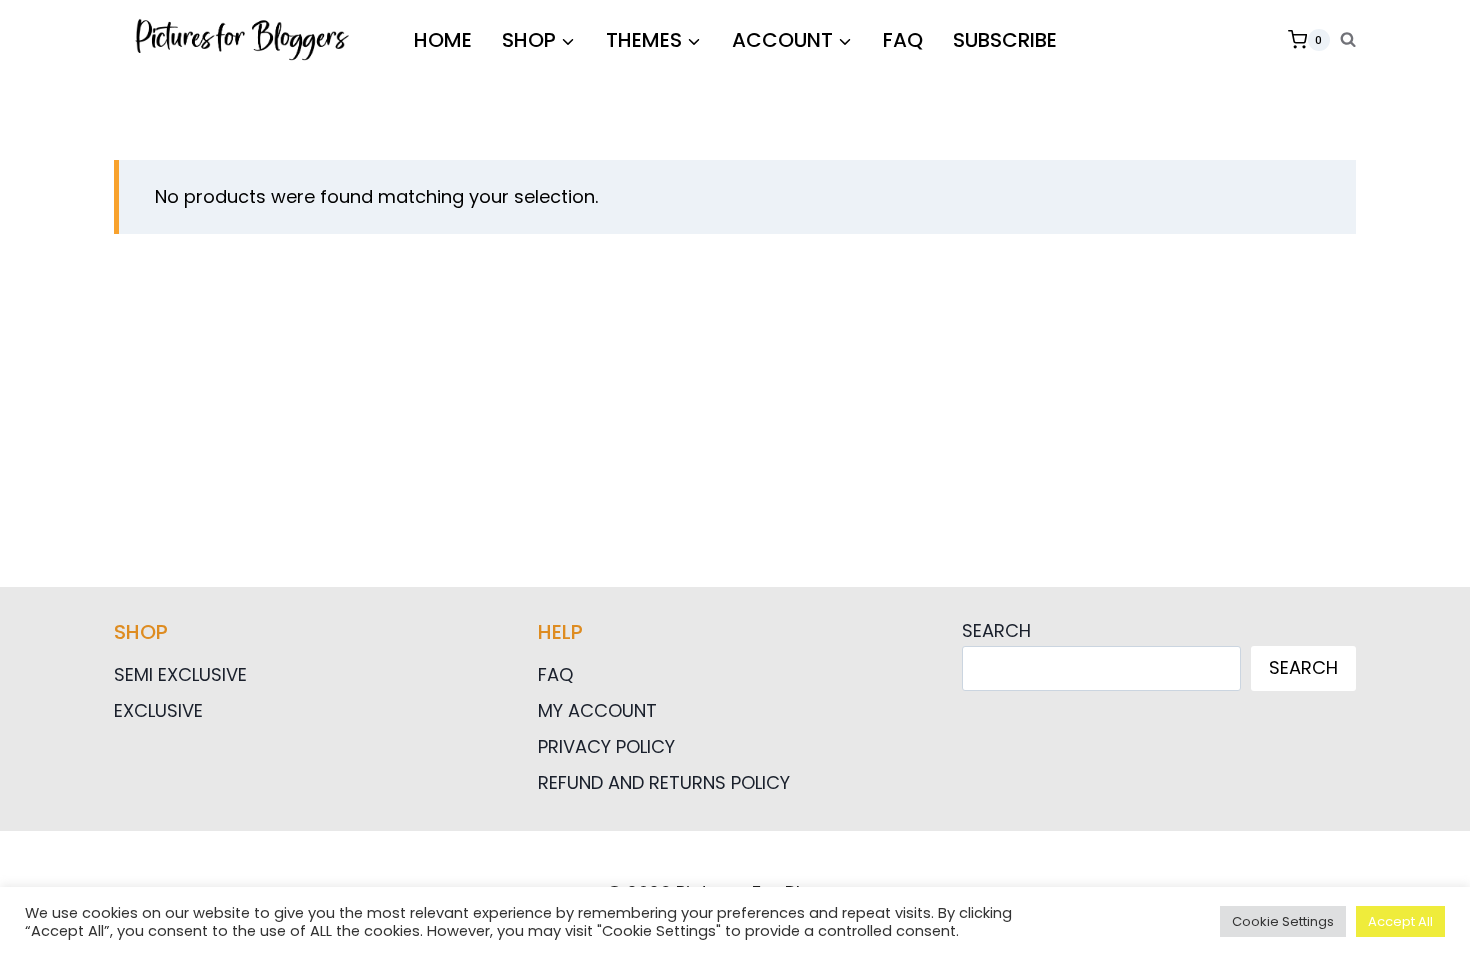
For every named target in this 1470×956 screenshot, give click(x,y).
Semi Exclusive (180, 674)
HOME (443, 40)
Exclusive (158, 710)
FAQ (903, 40)
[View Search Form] (1348, 40)
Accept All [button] (1400, 921)
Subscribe (1005, 40)
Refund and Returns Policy (664, 782)
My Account (597, 710)
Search (996, 630)
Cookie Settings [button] (1283, 921)
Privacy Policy (606, 746)
